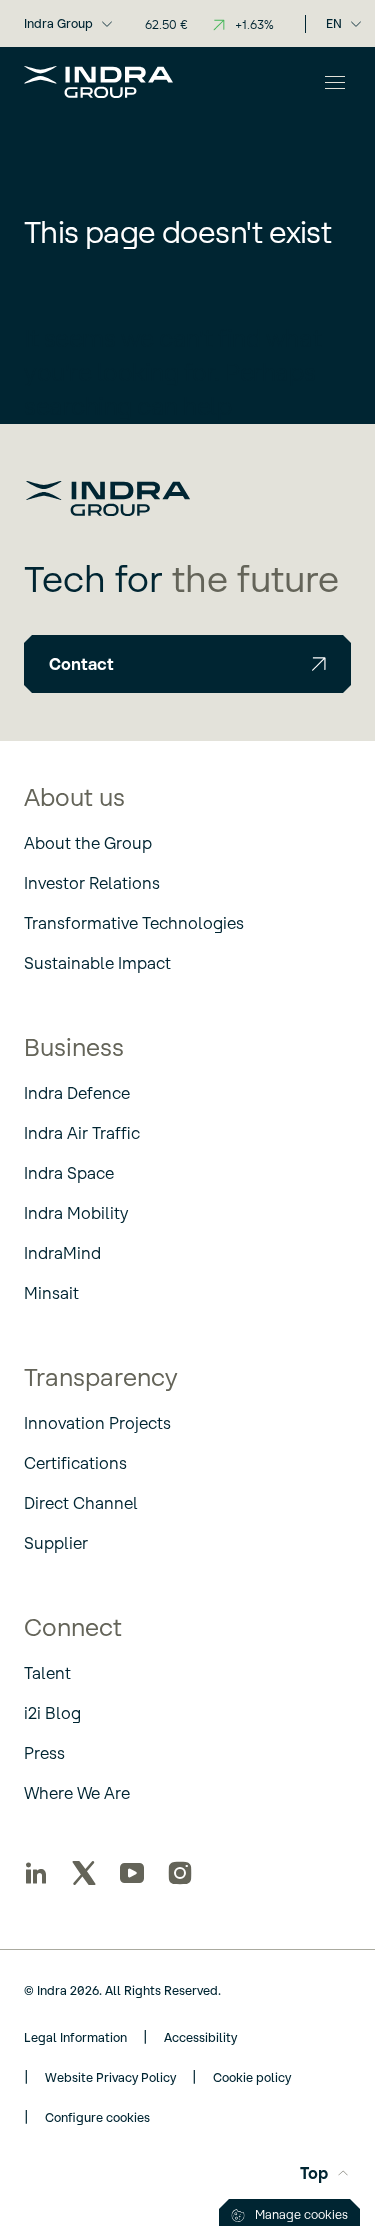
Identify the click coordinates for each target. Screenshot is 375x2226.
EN (334, 23)
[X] (84, 1873)
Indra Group (58, 23)
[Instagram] (180, 1873)
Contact (81, 664)
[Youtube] (132, 1873)
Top (314, 2173)
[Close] (335, 82)
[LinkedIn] (36, 1873)
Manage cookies (301, 2214)
